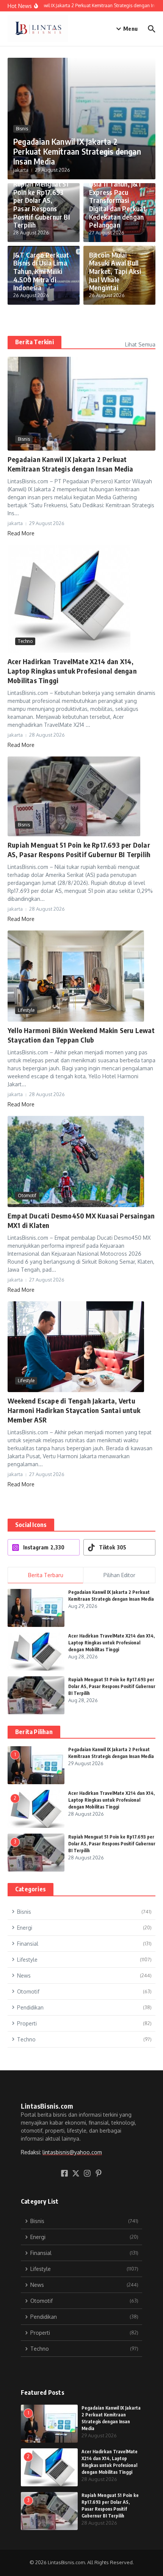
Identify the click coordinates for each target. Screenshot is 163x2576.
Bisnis (22, 129)
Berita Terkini (34, 342)
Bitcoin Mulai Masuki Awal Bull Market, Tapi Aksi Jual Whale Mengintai (115, 271)
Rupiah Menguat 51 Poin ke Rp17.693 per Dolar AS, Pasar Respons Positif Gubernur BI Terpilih (42, 204)
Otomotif (27, 1195)
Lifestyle (26, 1010)
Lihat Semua (140, 344)
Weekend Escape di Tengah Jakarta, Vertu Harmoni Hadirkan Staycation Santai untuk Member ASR (74, 1410)
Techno (25, 641)
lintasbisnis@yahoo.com (72, 2152)
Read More (21, 533)
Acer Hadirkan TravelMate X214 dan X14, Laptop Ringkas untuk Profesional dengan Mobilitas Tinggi (72, 671)
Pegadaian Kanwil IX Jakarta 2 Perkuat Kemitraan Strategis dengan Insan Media (77, 151)
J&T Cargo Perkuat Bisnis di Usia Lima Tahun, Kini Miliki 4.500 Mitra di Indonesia (41, 271)
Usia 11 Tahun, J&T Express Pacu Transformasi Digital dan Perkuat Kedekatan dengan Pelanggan (118, 204)
